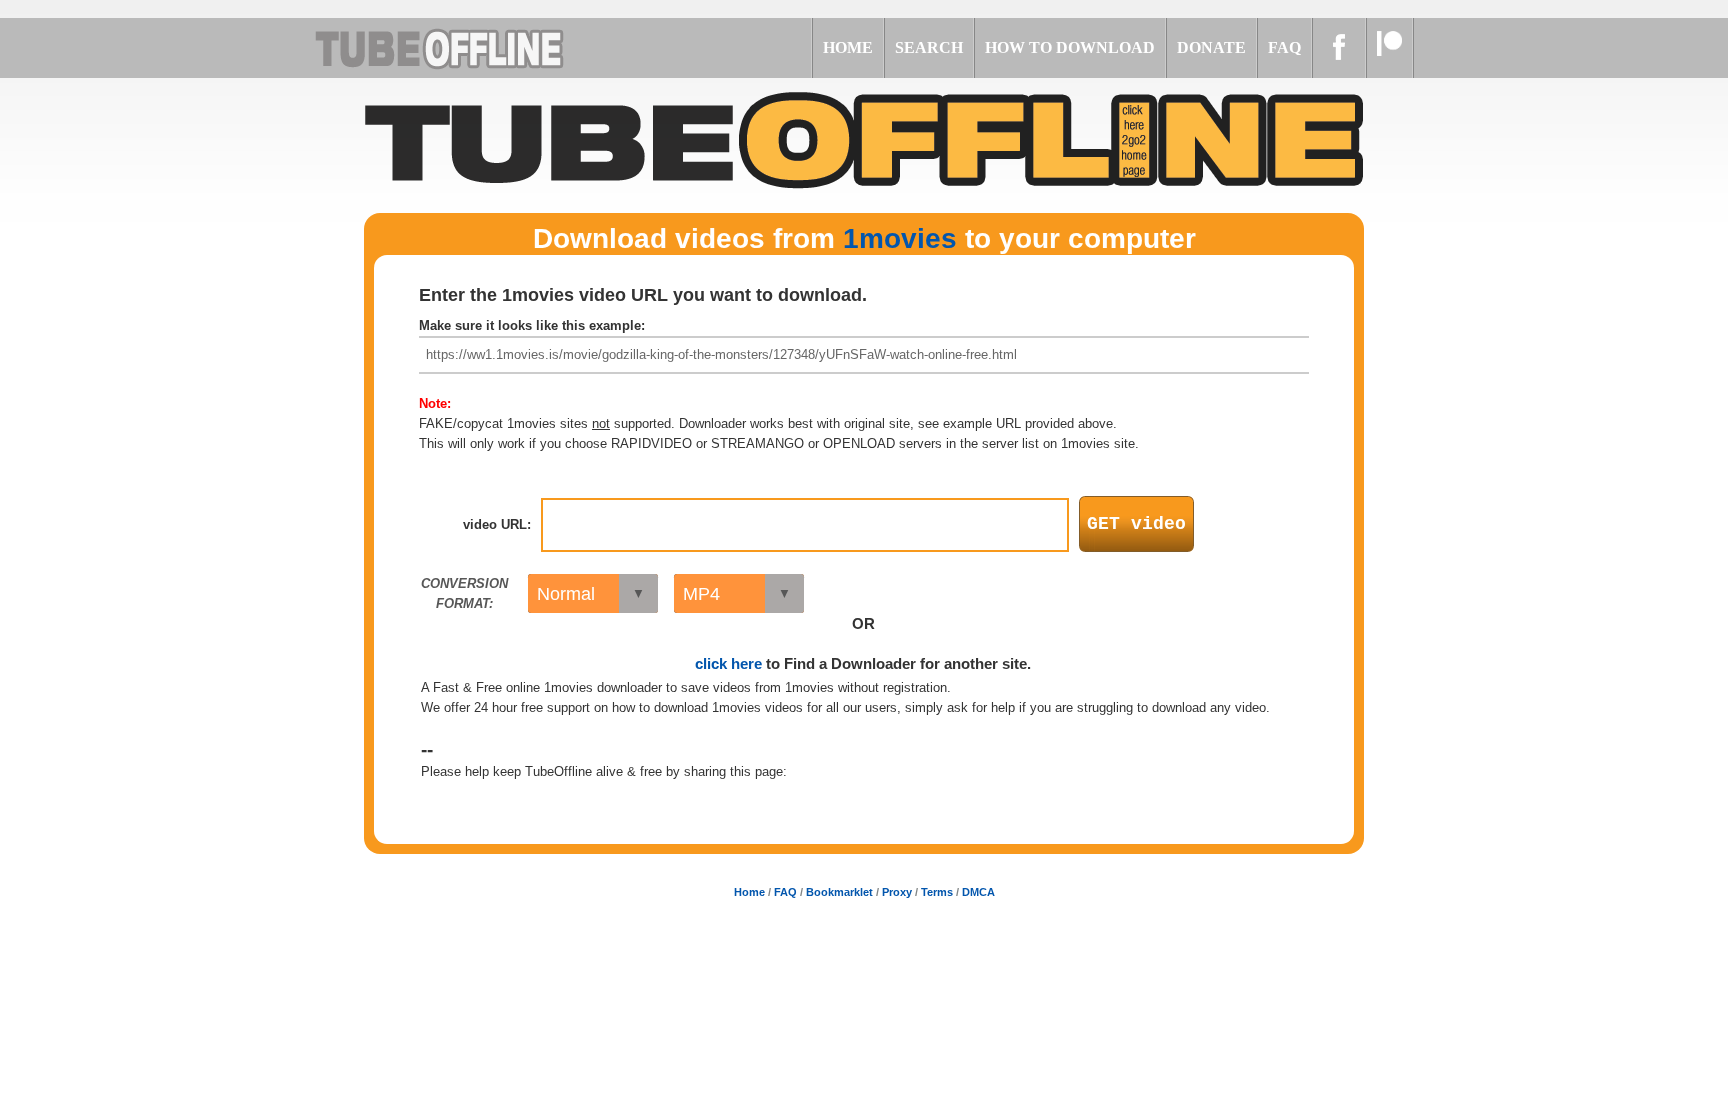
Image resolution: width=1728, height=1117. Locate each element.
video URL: (497, 524)
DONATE (1211, 47)
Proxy (897, 892)
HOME (848, 47)
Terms (937, 892)
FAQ (1284, 47)
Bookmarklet (839, 892)
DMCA (978, 892)
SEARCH (929, 47)
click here (728, 663)
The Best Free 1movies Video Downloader (464, 48)
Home (749, 892)
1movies (900, 238)
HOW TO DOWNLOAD (1070, 47)
